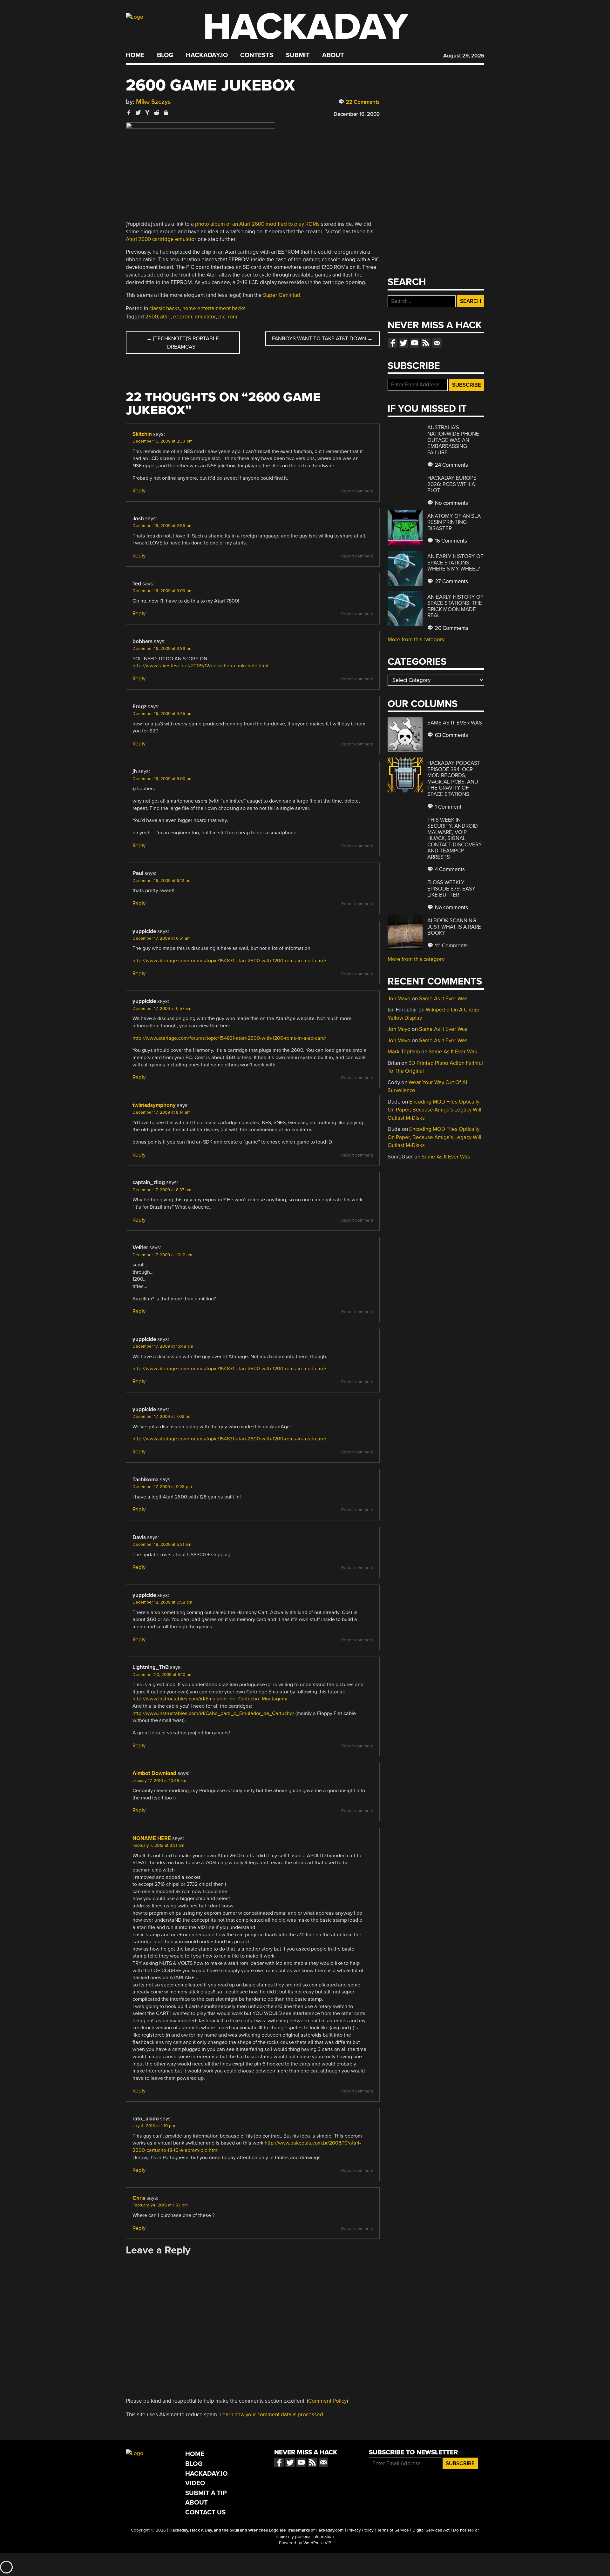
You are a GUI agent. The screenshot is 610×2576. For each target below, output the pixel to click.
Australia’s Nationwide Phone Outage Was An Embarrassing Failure (453, 440)
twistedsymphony (154, 1105)
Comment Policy (327, 2401)
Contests (257, 55)
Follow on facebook (392, 343)
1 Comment (447, 807)
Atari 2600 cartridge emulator (161, 239)
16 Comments (450, 541)
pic (222, 317)
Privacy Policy (360, 2530)
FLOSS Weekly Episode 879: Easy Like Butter (451, 889)
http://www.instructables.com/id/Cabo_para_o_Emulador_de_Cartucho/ (213, 1713)
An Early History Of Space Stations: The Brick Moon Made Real (455, 606)
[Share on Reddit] (157, 113)
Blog (165, 55)
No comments (451, 503)
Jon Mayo (399, 999)
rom (233, 317)
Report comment (357, 491)
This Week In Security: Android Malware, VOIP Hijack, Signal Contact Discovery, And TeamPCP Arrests (455, 838)
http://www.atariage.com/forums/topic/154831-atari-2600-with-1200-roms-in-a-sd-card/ (229, 961)
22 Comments (362, 102)
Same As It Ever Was (455, 723)
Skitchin (142, 434)
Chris (139, 2198)
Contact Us (205, 2512)
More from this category (416, 640)
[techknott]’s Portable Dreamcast (183, 343)
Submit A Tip (206, 2493)
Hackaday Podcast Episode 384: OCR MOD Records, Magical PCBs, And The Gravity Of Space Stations (454, 779)
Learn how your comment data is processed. (272, 2415)
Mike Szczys (153, 102)
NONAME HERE (152, 1838)
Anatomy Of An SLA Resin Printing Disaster (454, 522)
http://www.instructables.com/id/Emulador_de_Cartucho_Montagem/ (210, 1699)
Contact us (437, 343)
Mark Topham (404, 1052)
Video (195, 2483)
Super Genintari (282, 295)
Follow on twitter (403, 343)
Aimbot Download (154, 1773)
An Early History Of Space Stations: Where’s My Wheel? (455, 563)
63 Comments (451, 735)
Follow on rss (426, 343)
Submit (298, 55)
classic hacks (165, 308)
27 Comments (451, 581)
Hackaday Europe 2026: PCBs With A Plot (452, 484)
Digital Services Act (431, 2530)
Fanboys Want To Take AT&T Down (322, 339)
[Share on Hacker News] (147, 113)
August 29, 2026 (464, 56)
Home (135, 55)
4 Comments (449, 869)
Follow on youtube (415, 343)
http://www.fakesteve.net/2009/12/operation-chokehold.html (200, 666)
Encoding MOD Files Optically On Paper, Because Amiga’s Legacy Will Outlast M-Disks (434, 1110)
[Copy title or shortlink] (166, 113)
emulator (205, 317)
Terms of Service (393, 2530)
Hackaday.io (207, 55)
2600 (151, 317)
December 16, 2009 (357, 114)
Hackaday (306, 27)
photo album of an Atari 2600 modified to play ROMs (257, 224)
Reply (139, 491)
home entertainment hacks (214, 308)
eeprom (183, 317)
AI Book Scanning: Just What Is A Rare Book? (454, 927)
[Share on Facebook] (129, 113)
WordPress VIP (317, 2543)
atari (165, 317)
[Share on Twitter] (138, 113)
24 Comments (451, 465)
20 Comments (451, 628)
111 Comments (451, 946)
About (333, 55)
